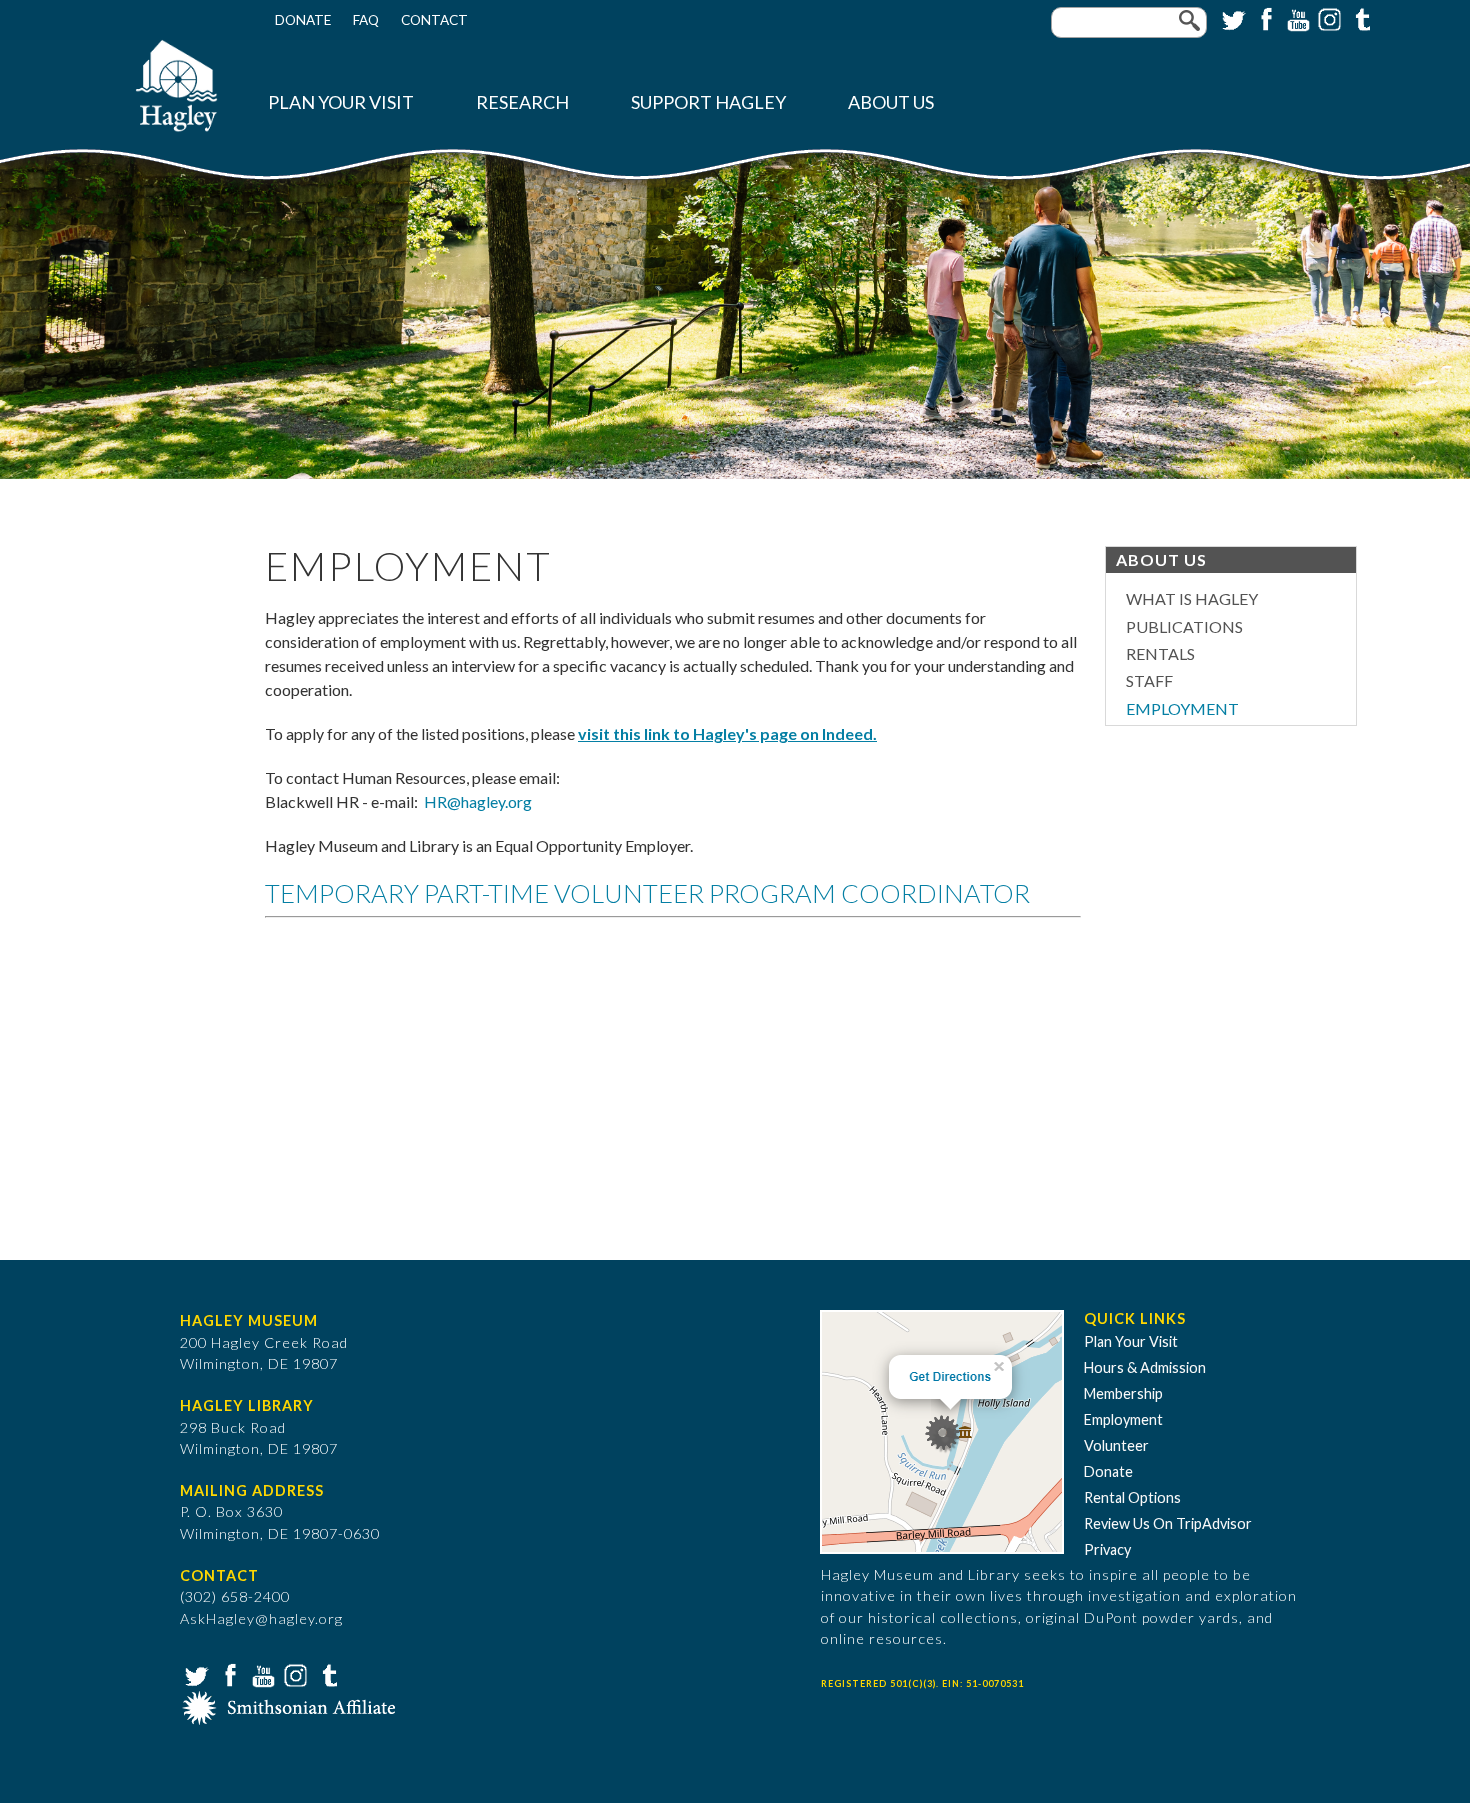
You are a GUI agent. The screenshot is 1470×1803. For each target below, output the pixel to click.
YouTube (1296, 18)
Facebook (1264, 18)
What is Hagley (1192, 598)
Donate (303, 20)
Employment (1182, 708)
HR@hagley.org (478, 801)
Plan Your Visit (341, 102)
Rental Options (1132, 1497)
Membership (1123, 1393)
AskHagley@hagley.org (261, 1618)
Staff (1149, 680)
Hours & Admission (1145, 1367)
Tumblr (1360, 18)
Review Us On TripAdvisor (1168, 1523)
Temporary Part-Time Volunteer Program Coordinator (647, 893)
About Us (891, 102)
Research (522, 102)
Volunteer (1116, 1445)
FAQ (366, 20)
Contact (434, 20)
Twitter (1232, 18)
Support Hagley (708, 102)
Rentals (1160, 653)
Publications (1184, 626)
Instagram (1328, 18)
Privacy (1107, 1549)
